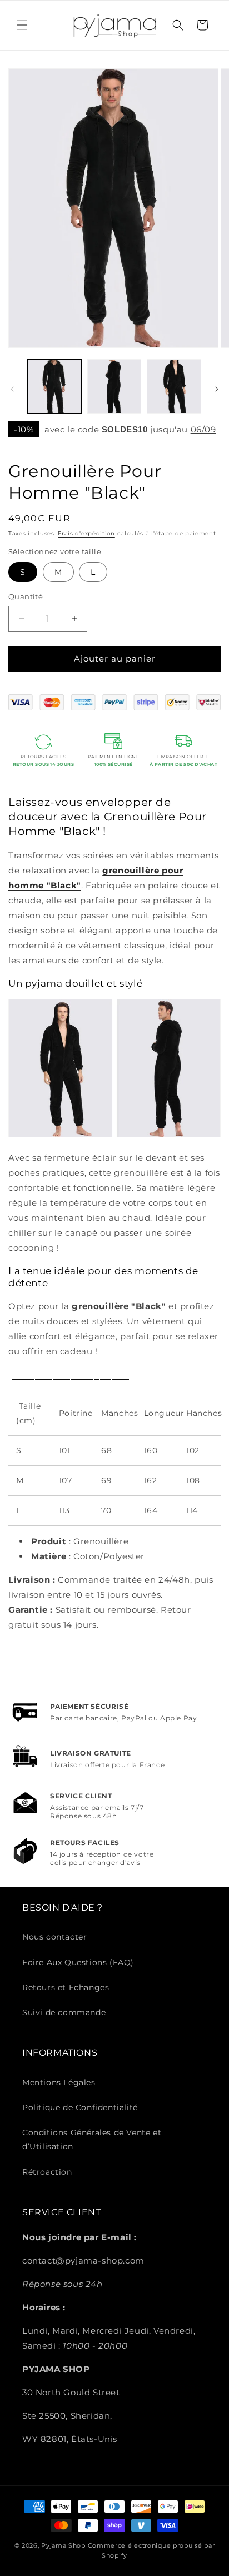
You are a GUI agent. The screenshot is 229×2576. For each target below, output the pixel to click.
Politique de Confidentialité (80, 2107)
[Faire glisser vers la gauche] (12, 389)
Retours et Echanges (66, 1987)
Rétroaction (47, 2172)
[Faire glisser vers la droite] (217, 389)
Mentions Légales (59, 2082)
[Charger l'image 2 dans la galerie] (114, 386)
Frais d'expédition (86, 533)
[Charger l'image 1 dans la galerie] (54, 386)
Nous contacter (54, 1937)
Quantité (26, 596)
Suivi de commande (64, 2012)
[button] (22, 25)
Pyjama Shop (63, 2545)
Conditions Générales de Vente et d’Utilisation (92, 2139)
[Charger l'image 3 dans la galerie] (174, 386)
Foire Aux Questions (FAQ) (78, 1962)
